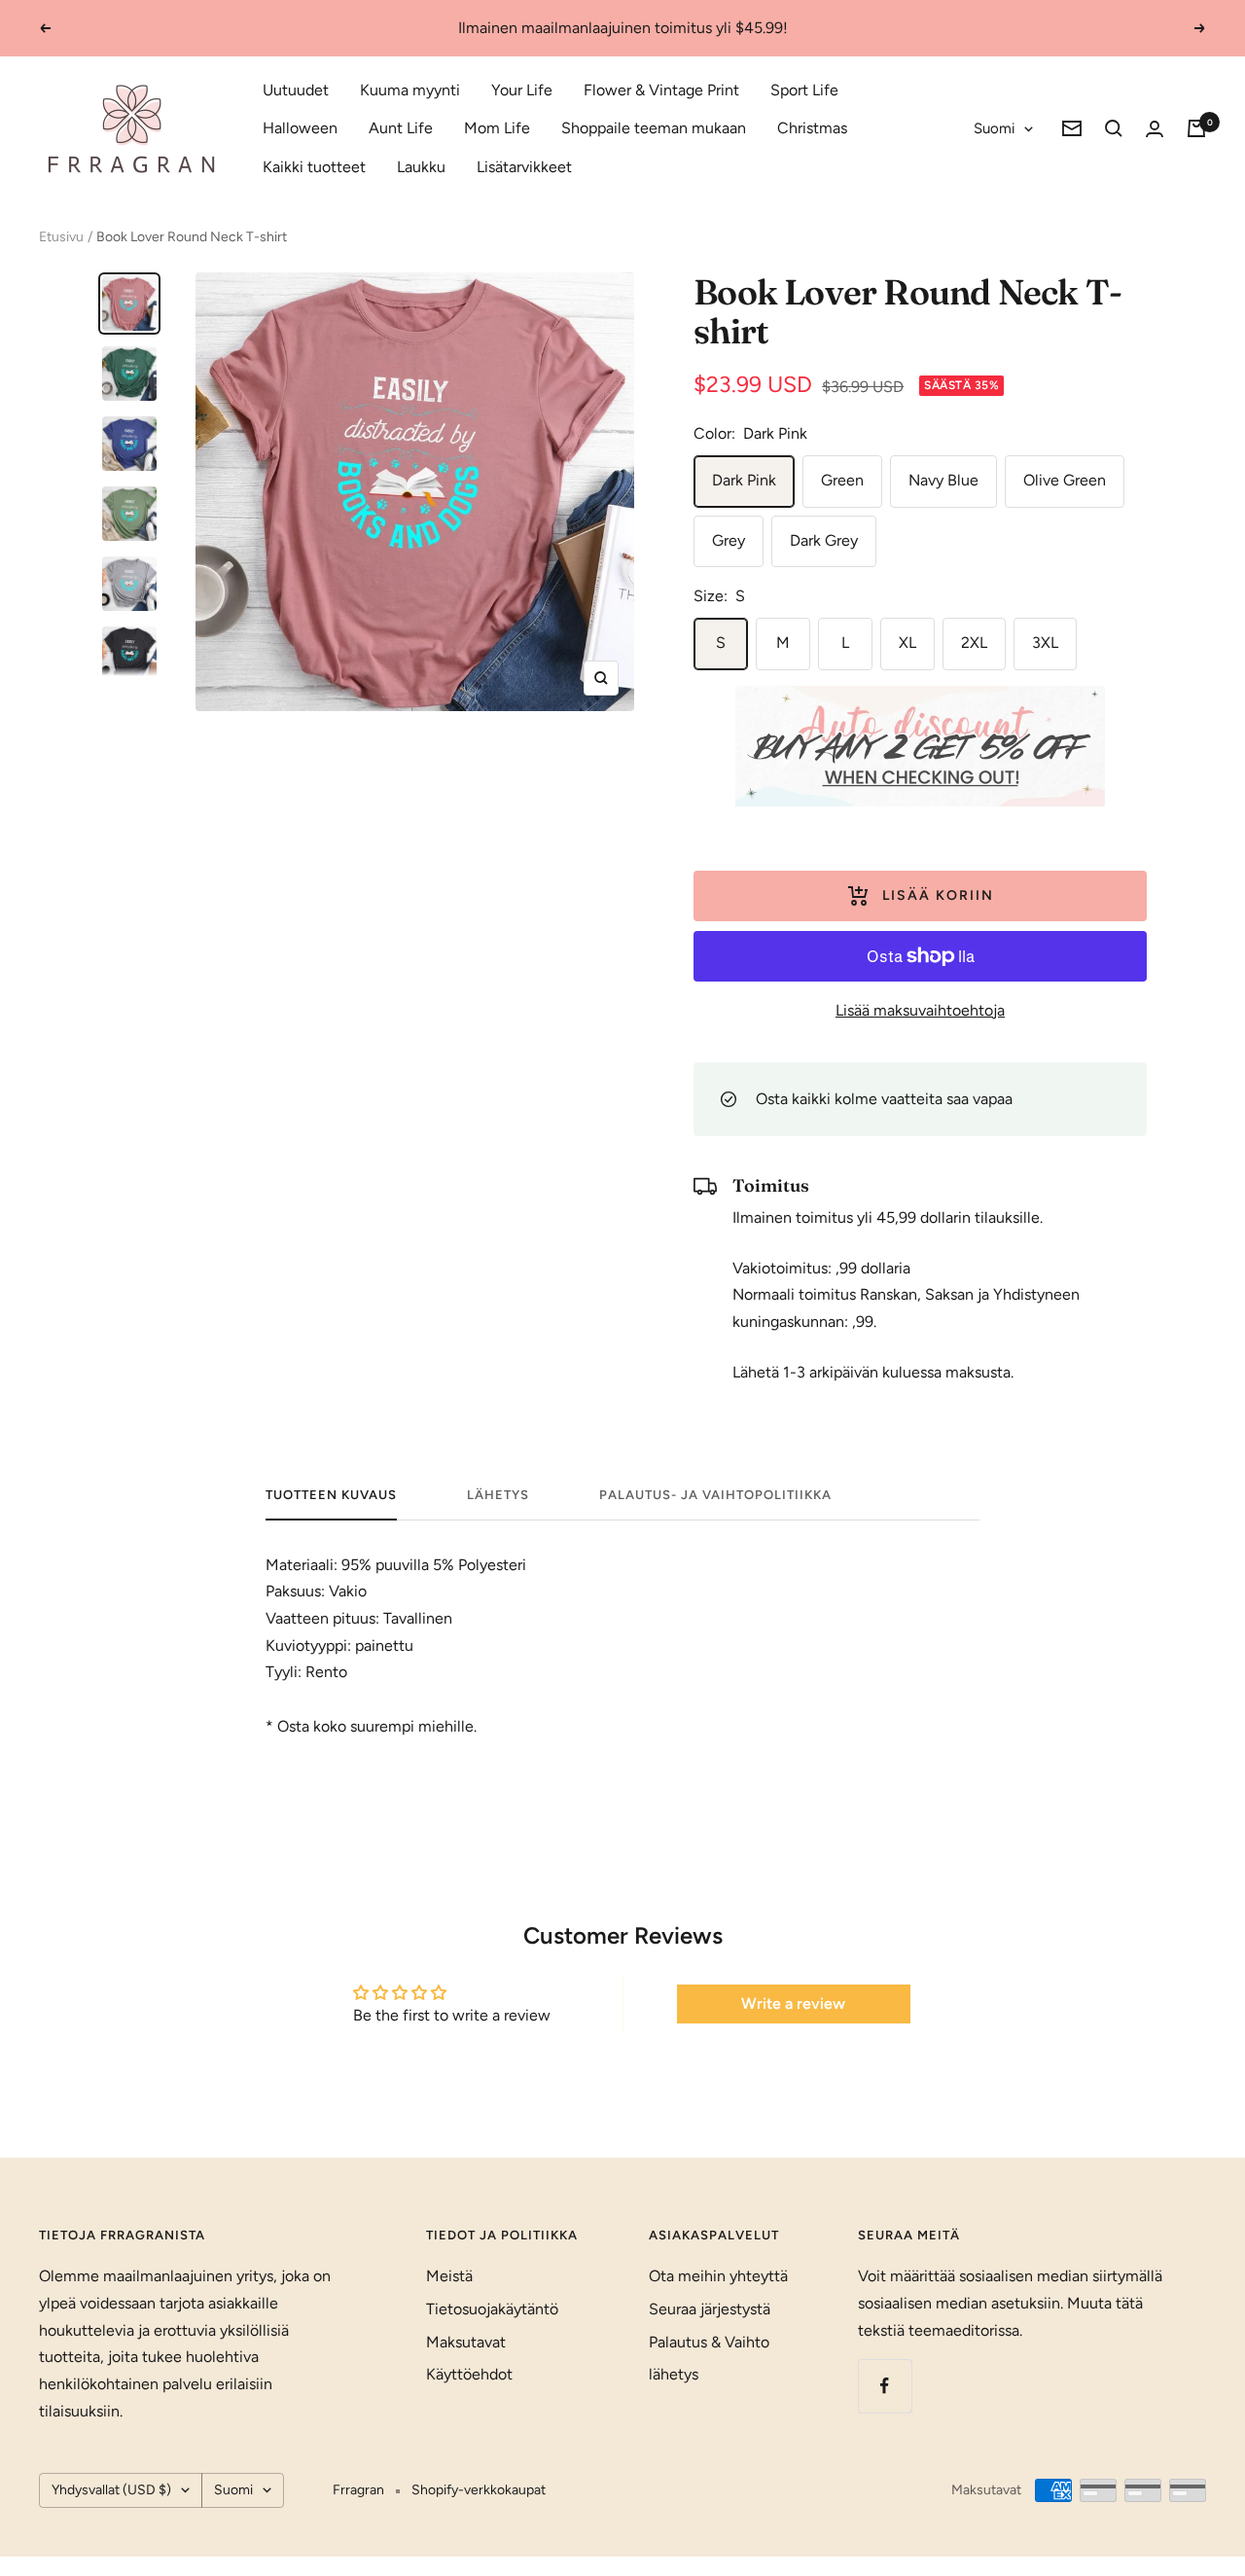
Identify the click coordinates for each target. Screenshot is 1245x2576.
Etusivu (61, 237)
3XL (1045, 643)
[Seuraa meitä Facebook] (885, 2386)
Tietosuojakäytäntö (492, 2309)
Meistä (449, 2276)
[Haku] (1114, 128)
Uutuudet (296, 90)
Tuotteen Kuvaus (331, 1495)
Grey (729, 540)
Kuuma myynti (410, 90)
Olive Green (1065, 480)
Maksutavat (466, 2342)
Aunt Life (401, 128)
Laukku (421, 167)
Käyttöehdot (469, 2374)
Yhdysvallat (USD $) (111, 2490)
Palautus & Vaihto (709, 2342)
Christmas (812, 128)
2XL (974, 643)
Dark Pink (744, 480)
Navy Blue (943, 480)
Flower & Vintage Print (661, 90)
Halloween (300, 128)
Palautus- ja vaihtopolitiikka (715, 1495)
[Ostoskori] (1196, 128)
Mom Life (497, 128)
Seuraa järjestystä (710, 2309)
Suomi (994, 128)
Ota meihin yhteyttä (718, 2276)
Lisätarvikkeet (524, 167)
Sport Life (804, 90)
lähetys (498, 1495)
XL (907, 643)
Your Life (522, 90)
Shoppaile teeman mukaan (654, 128)
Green (842, 480)
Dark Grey (824, 540)
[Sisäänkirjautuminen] (1155, 129)
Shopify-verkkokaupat (479, 2490)
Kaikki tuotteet (314, 167)
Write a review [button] (793, 2004)
